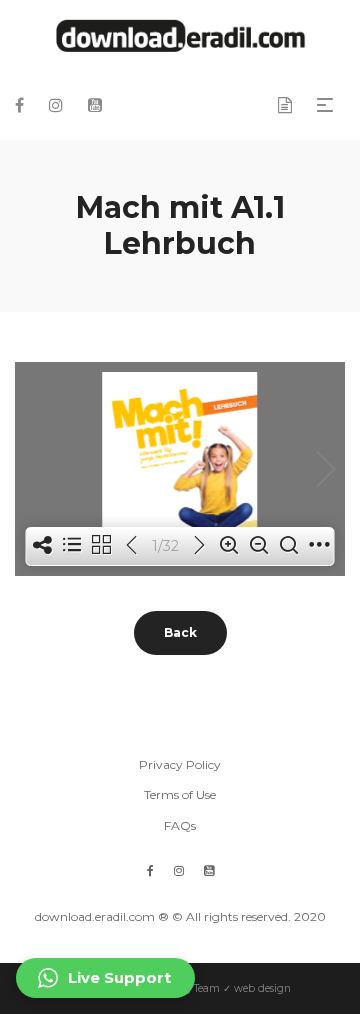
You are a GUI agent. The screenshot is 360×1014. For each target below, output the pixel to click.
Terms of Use (180, 794)
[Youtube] (209, 870)
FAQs (180, 825)
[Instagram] (179, 870)
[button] (105, 978)
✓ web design (257, 988)
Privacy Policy (180, 764)
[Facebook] (150, 870)
